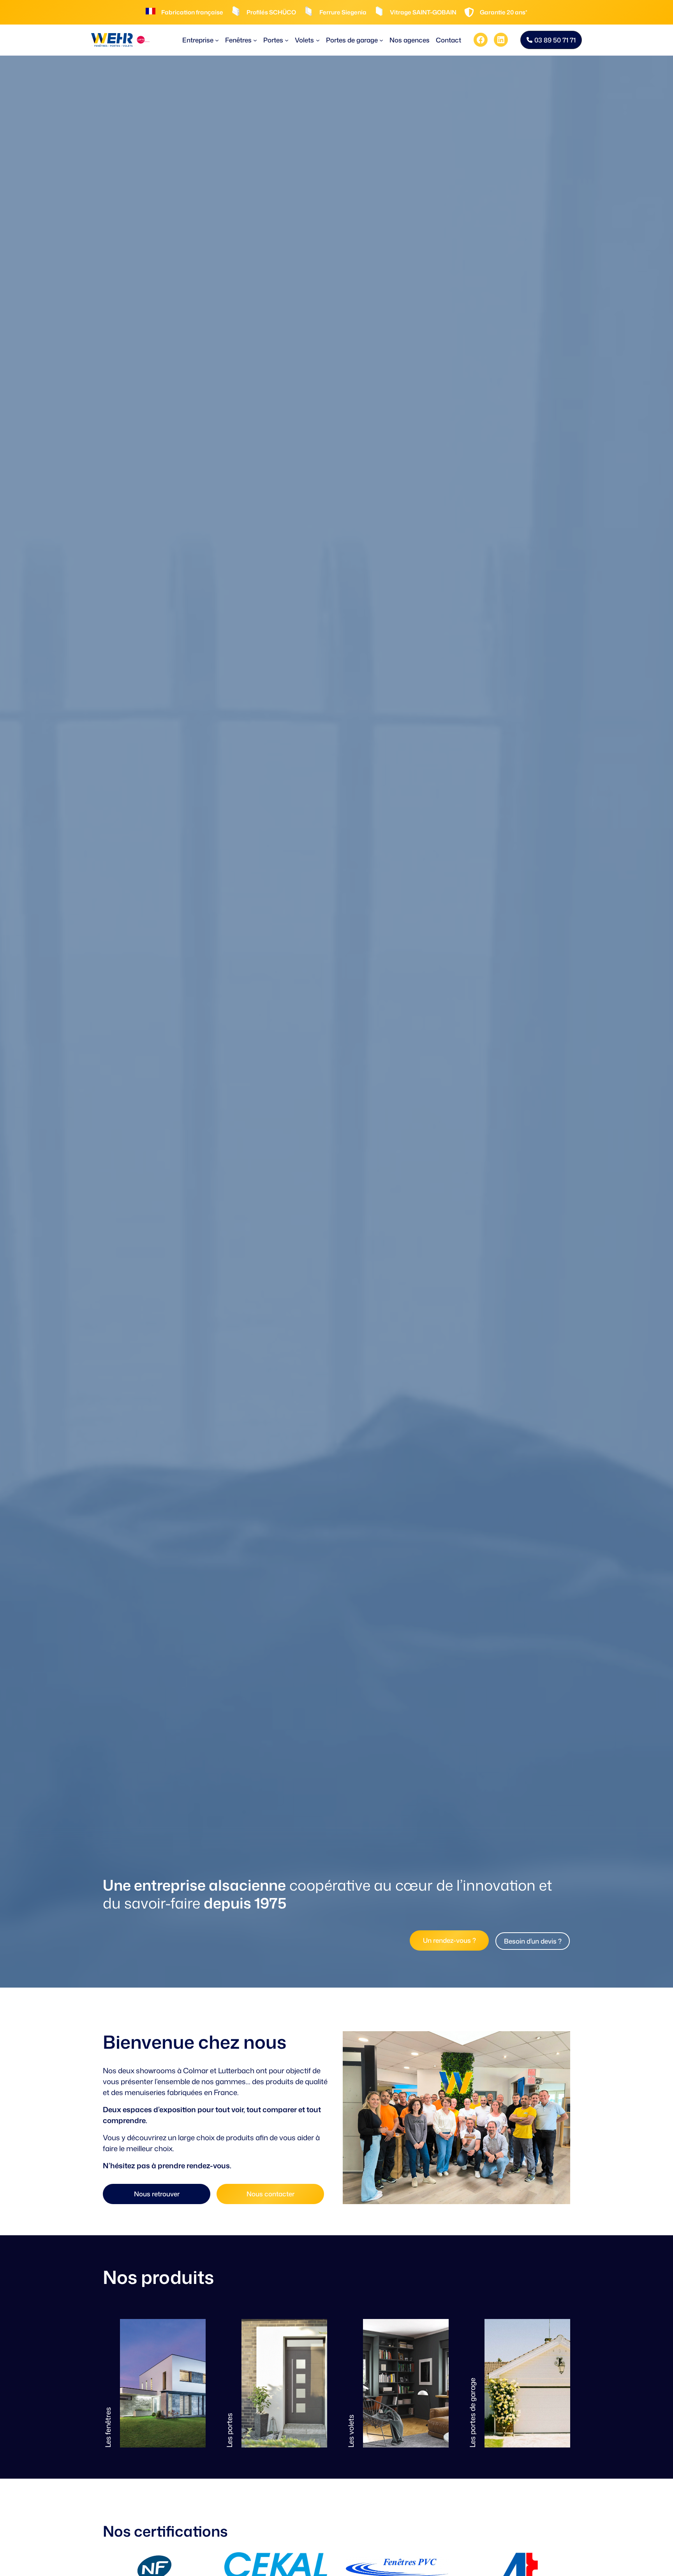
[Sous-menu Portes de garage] (381, 40)
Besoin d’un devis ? (533, 1941)
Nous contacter (270, 2194)
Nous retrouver (157, 2194)
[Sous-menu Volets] (318, 40)
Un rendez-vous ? (449, 1940)
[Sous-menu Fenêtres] (255, 40)
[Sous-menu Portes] (287, 40)
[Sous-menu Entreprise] (217, 40)
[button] (551, 40)
